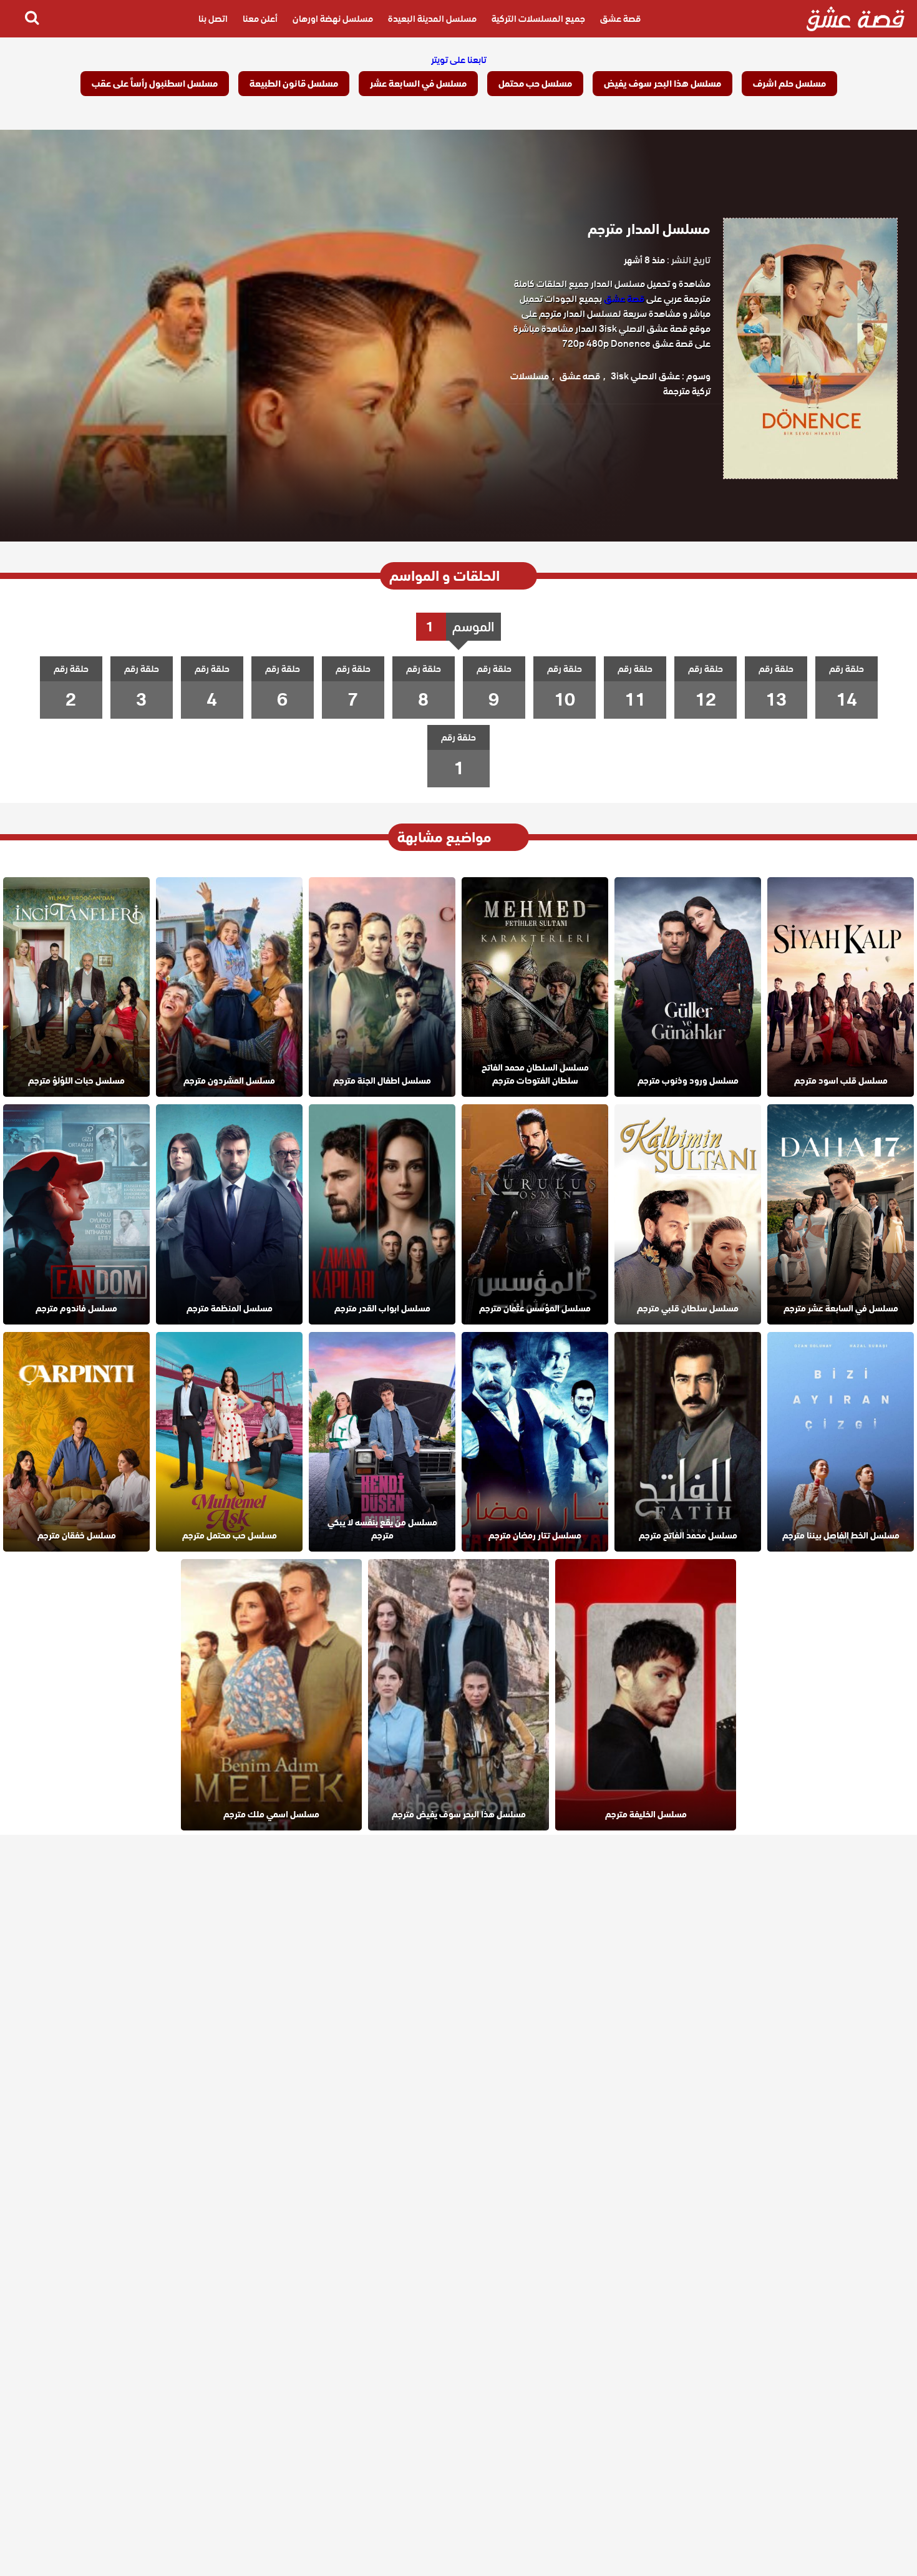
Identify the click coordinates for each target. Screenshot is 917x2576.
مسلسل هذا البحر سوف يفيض (662, 84)
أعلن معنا (260, 19)
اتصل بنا (213, 19)
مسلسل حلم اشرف (789, 84)
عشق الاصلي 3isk (645, 376)
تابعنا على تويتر (459, 60)
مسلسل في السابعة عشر (418, 84)
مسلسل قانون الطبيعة (294, 84)
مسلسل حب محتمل (535, 84)
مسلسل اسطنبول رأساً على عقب (155, 84)
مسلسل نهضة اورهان (333, 19)
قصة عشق (620, 19)
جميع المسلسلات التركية (538, 19)
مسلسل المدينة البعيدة (432, 19)
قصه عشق (580, 376)
